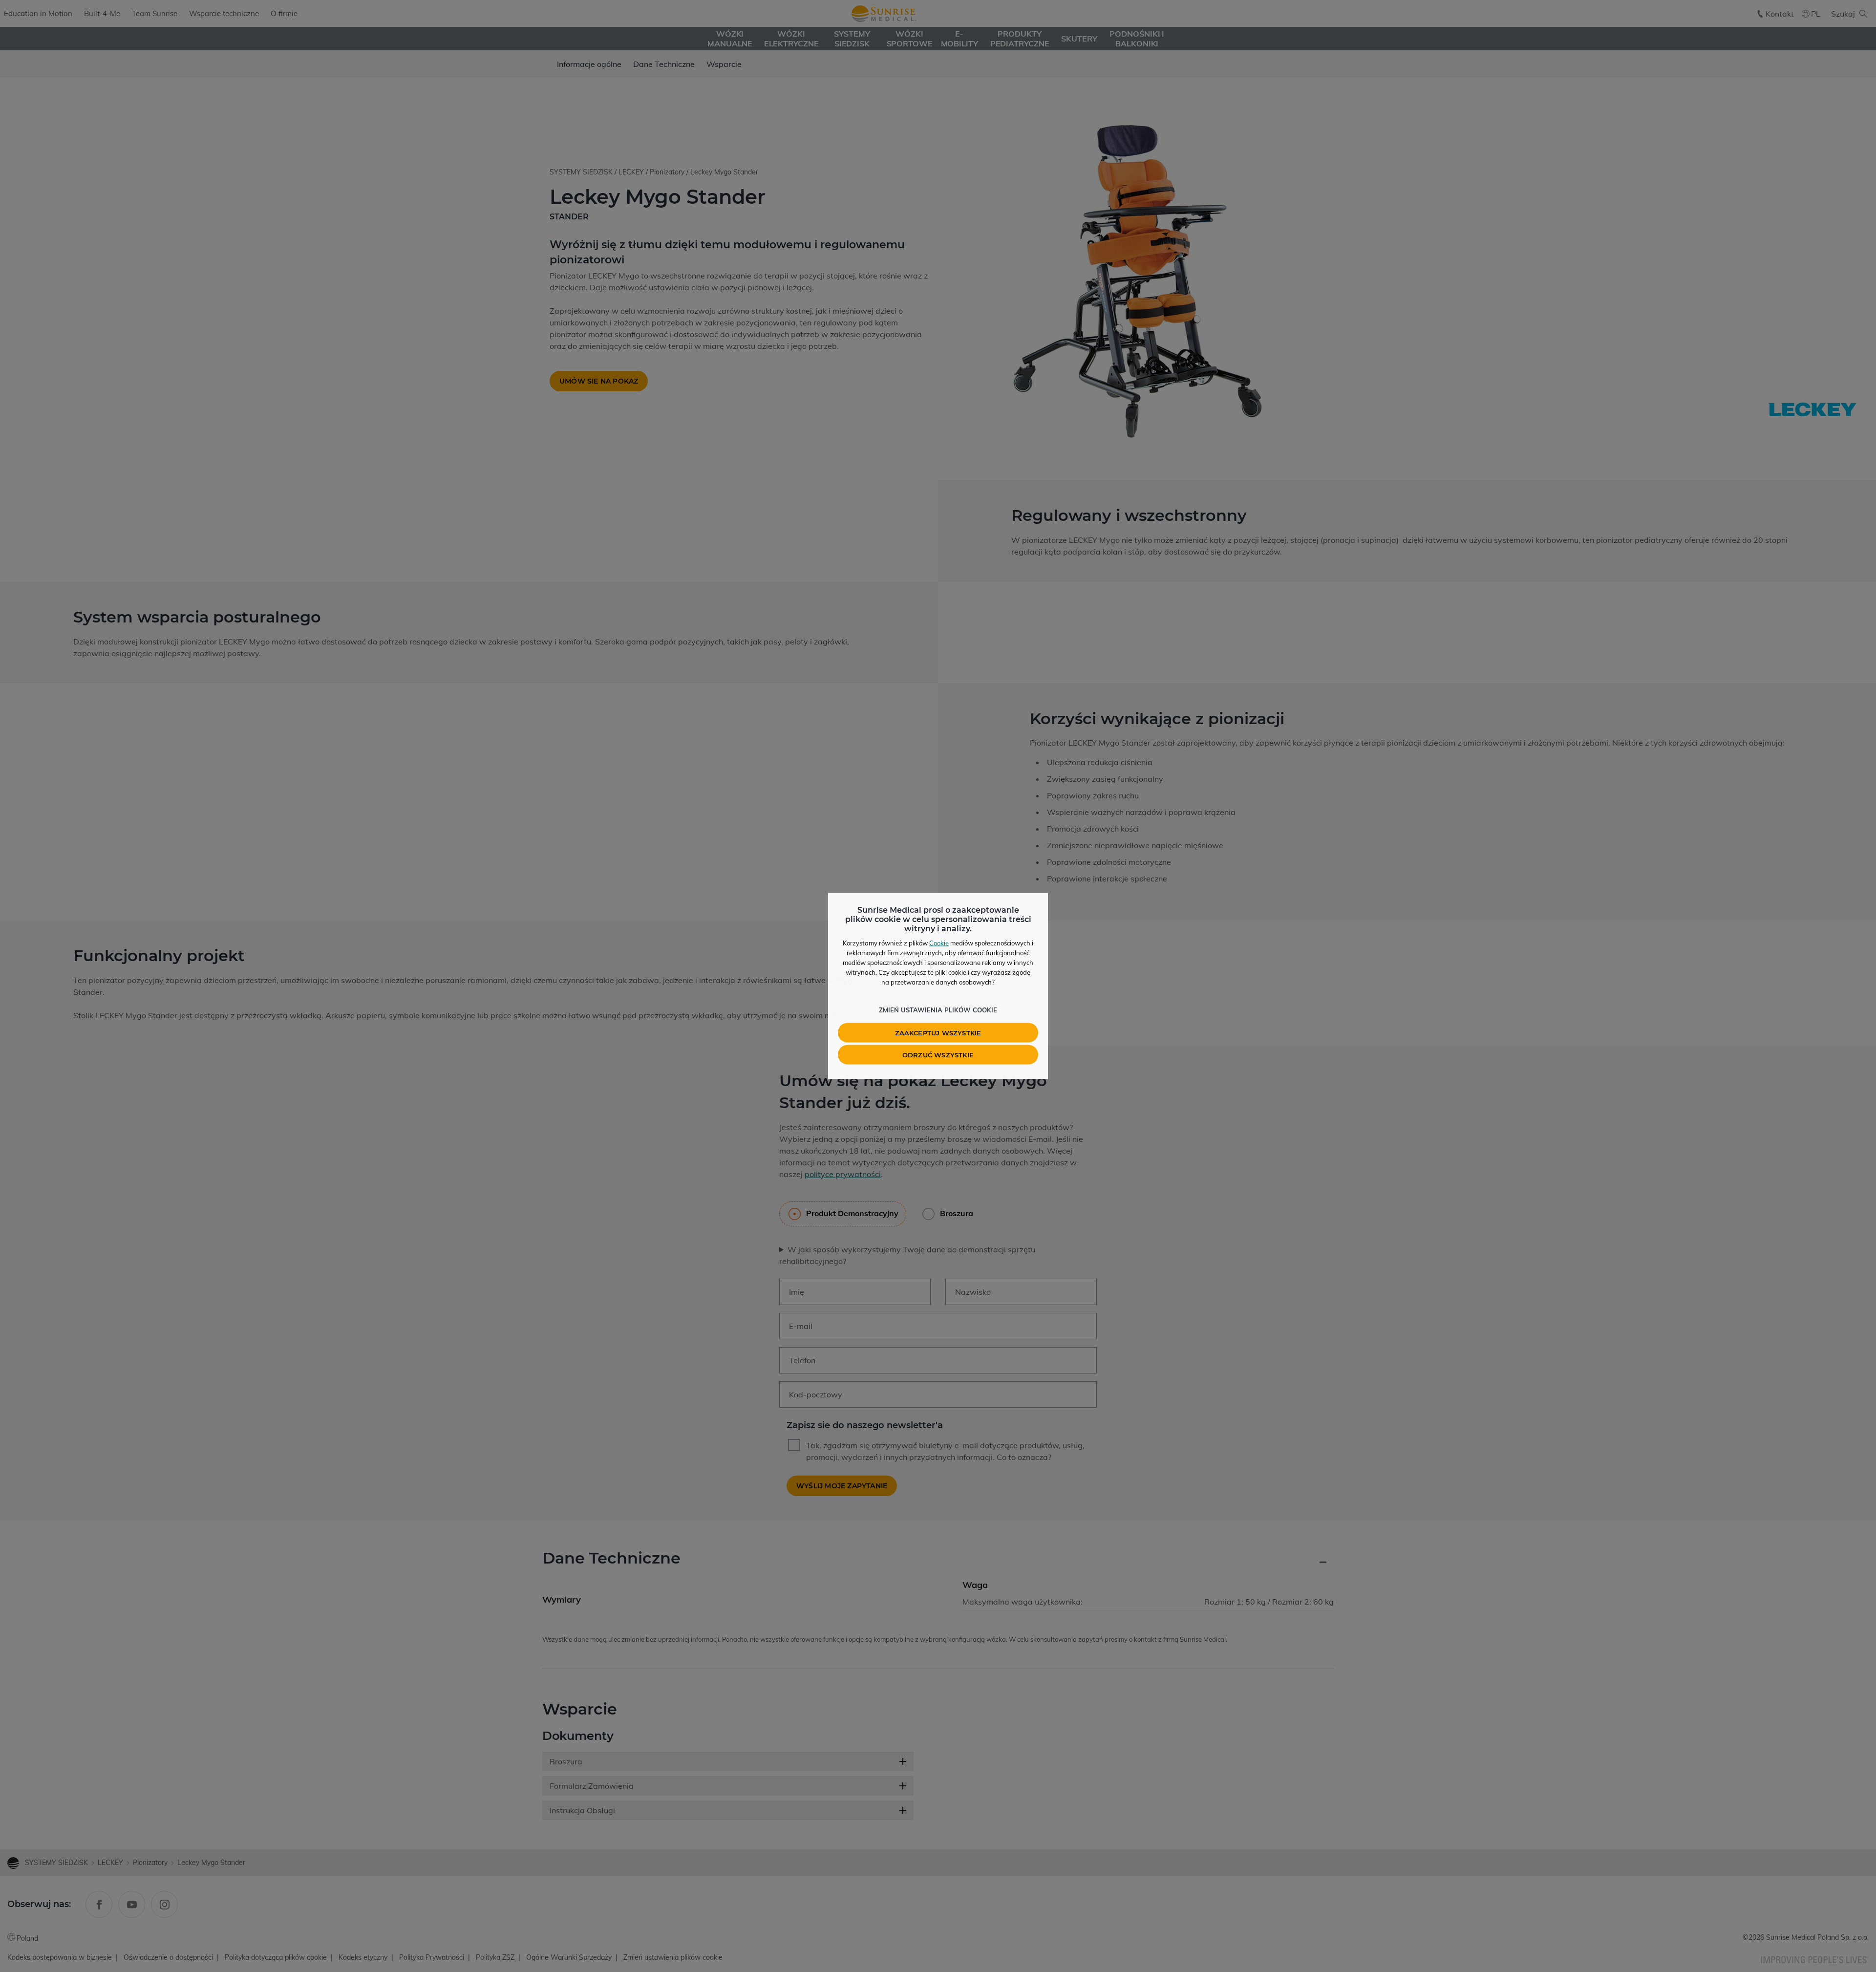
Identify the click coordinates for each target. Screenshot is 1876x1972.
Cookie (939, 943)
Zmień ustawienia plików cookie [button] (938, 1010)
